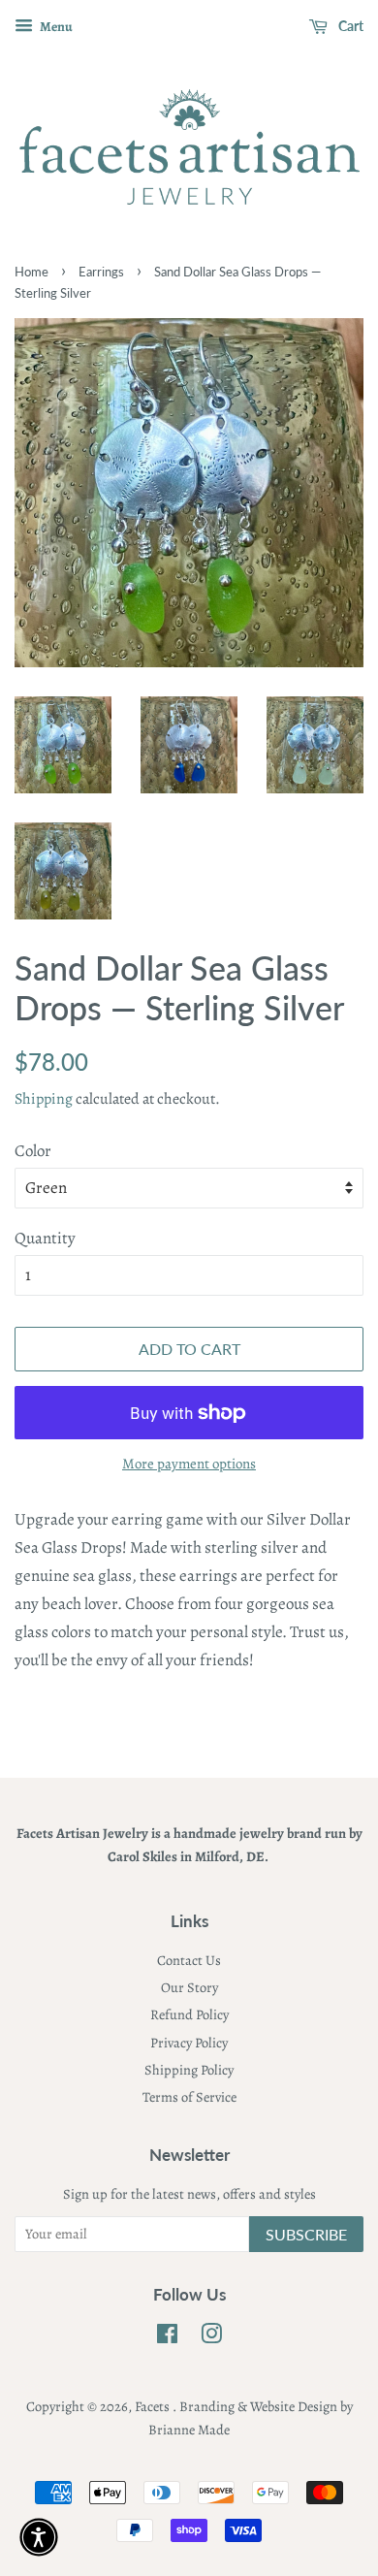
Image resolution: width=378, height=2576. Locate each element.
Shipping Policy (189, 2070)
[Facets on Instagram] (211, 2337)
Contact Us (189, 1960)
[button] (39, 2537)
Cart (349, 26)
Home (31, 272)
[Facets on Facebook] (167, 2337)
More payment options (189, 1464)
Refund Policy (189, 2014)
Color (33, 1151)
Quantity (45, 1238)
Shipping (44, 1099)
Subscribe (306, 2234)
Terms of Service (189, 2097)
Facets (154, 2406)
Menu (55, 27)
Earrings (101, 272)
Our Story (189, 1987)
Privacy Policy (189, 2043)
